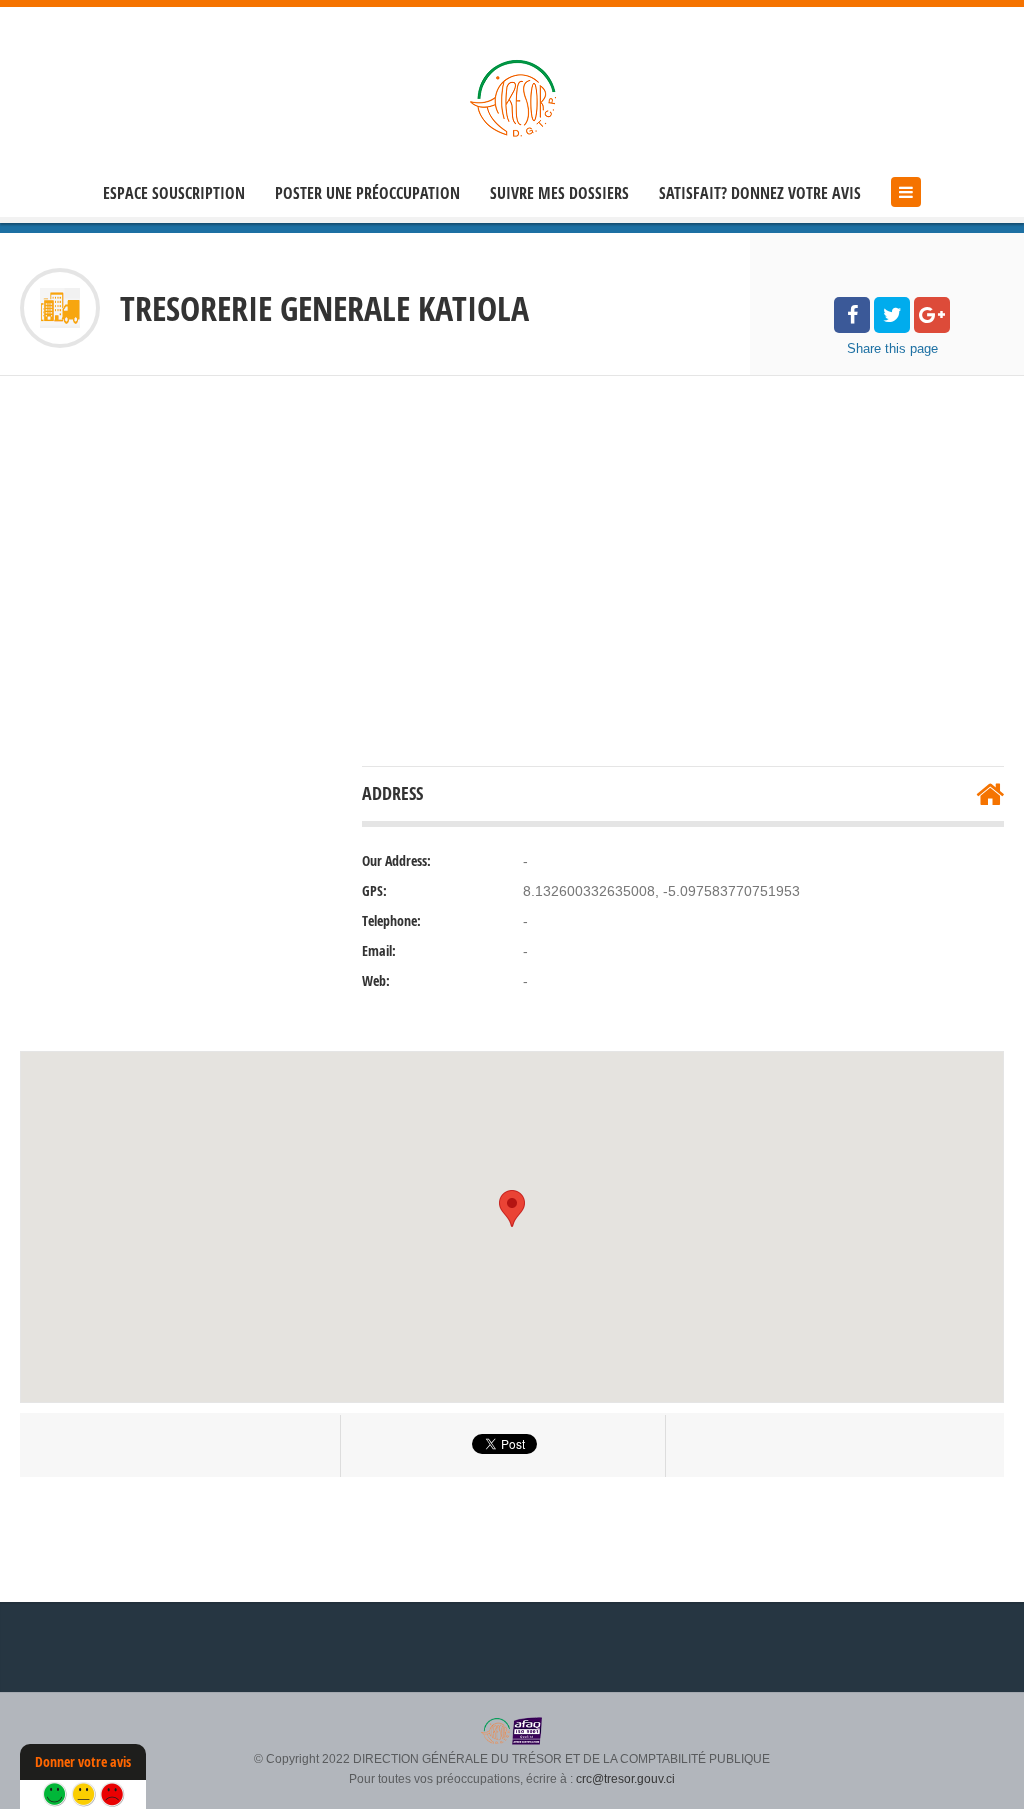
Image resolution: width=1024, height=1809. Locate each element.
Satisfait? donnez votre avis (760, 193)
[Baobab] (512, 97)
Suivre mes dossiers (559, 193)
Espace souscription (174, 193)
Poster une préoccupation (367, 193)
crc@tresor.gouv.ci (625, 1779)
